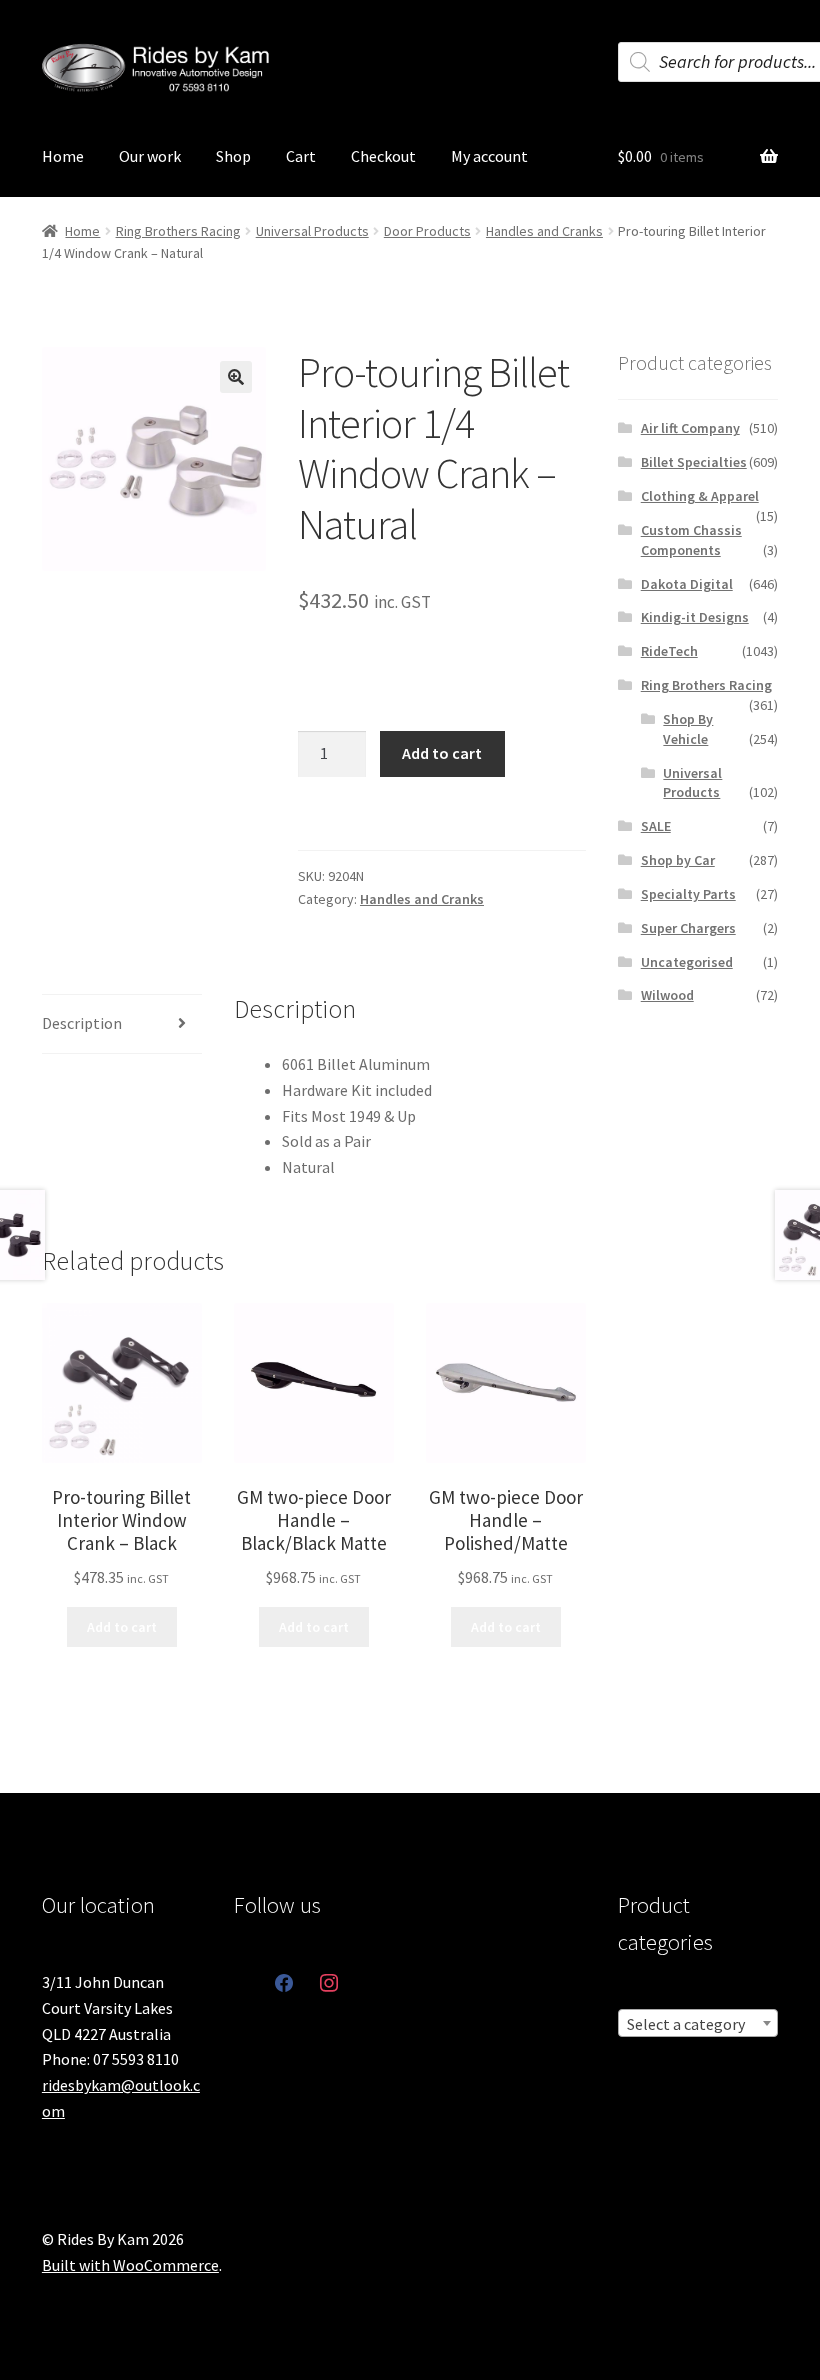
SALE (656, 826)
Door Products (427, 231)
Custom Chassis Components (691, 540)
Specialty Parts (688, 894)
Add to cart (442, 753)
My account (489, 156)
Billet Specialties (694, 462)
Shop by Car (678, 860)
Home (63, 156)
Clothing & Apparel (700, 496)
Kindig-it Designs (695, 617)
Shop (233, 156)
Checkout (383, 156)
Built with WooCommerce (130, 2265)
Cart (301, 156)
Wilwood (667, 995)
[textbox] (698, 2024)
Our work (150, 156)
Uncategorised (687, 962)
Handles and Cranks (544, 231)
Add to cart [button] (122, 1627)
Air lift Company (690, 428)
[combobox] (698, 2023)
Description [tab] (82, 1023)
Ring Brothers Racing (178, 231)
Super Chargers (688, 928)
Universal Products (312, 231)
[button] (236, 377)
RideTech (669, 651)
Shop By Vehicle (688, 729)
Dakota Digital (687, 584)
